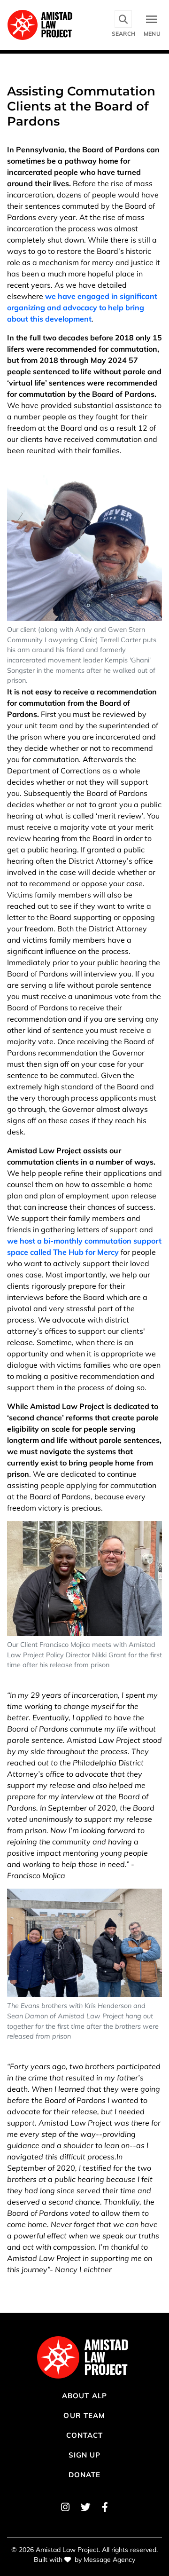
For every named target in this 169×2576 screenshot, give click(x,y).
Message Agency (109, 2560)
